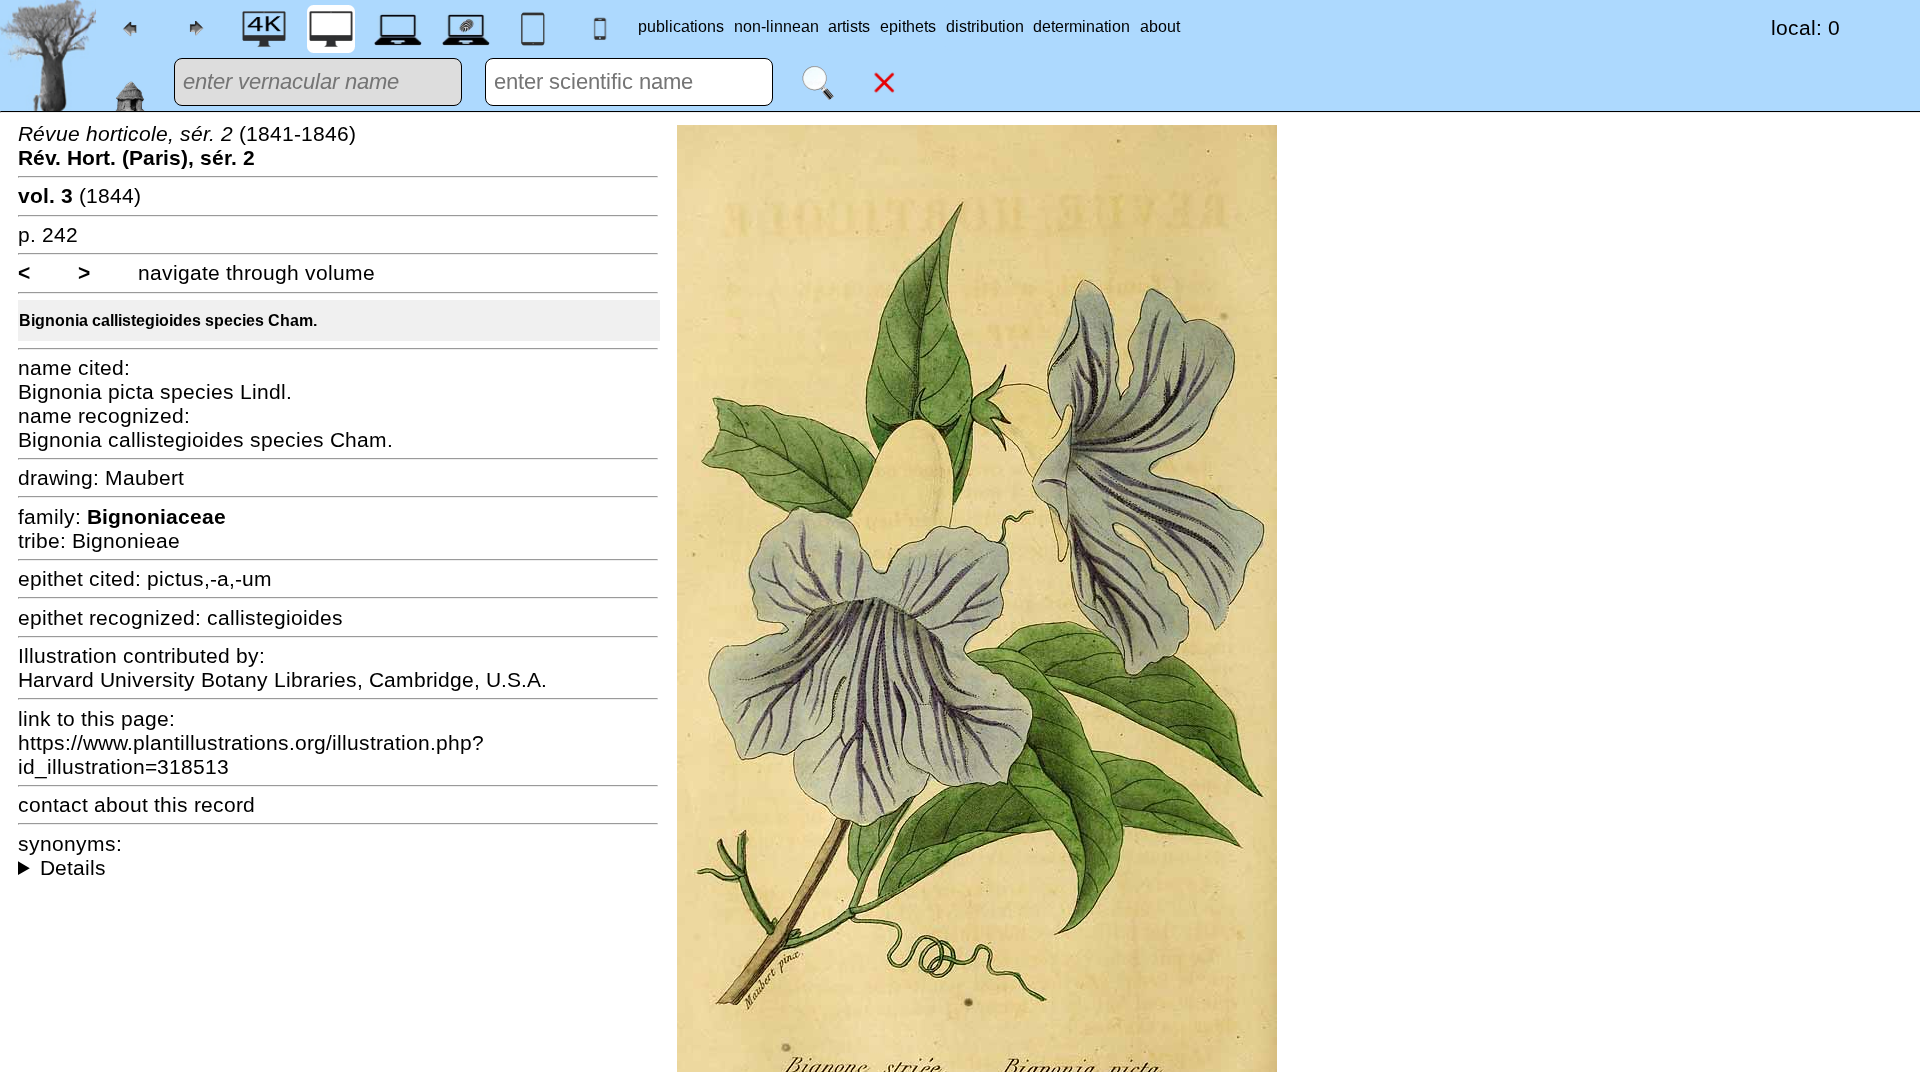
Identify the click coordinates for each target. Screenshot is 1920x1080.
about (1160, 26)
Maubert (144, 477)
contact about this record (136, 804)
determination (1081, 26)
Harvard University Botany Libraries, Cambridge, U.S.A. (282, 679)
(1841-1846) (187, 145)
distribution (985, 26)
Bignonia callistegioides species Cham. (168, 320)
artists (849, 26)
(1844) (79, 195)
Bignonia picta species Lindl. (155, 391)
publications (681, 26)
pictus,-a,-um (209, 578)
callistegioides (275, 617)
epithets (908, 26)
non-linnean (776, 26)
